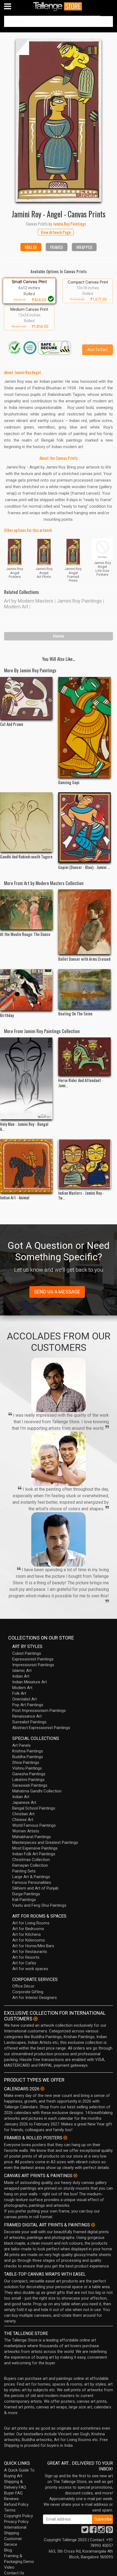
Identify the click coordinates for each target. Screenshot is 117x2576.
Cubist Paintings (27, 1653)
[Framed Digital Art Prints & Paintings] (93, 2225)
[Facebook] (93, 2531)
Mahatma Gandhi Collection (37, 1791)
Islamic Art (22, 1671)
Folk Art (19, 1693)
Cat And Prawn (12, 724)
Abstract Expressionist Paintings (41, 1728)
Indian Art (21, 1676)
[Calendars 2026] (42, 2089)
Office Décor (23, 1986)
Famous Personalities (32, 1882)
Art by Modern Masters (29, 601)
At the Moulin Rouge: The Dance (25, 934)
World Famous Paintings (34, 1825)
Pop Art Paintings (28, 1705)
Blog (8, 2550)
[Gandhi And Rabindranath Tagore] (26, 822)
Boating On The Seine (75, 1013)
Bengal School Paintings (34, 1808)
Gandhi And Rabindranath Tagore (26, 856)
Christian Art (23, 1814)
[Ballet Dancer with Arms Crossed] (85, 922)
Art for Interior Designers (35, 1998)
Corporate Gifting (28, 1992)
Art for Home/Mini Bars (33, 1946)
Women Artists (26, 1831)
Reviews (11, 2499)
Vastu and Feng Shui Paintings (39, 1905)
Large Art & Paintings (31, 1877)
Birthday (7, 1015)
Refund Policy (16, 2504)
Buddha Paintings (28, 1757)
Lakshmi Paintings (28, 1780)
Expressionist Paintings (33, 1659)
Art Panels (21, 1745)
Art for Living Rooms (31, 1923)
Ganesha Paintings (29, 1774)
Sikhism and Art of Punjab (35, 1888)
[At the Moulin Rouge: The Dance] (26, 909)
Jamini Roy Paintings (79, 601)
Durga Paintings (26, 1894)
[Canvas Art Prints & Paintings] (75, 2176)
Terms (10, 2510)
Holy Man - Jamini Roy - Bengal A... (24, 1126)
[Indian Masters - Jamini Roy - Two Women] (85, 1164)
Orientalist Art (24, 1699)
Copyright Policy (19, 2516)
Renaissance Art (27, 1716)
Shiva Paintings (26, 1762)
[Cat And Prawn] (26, 698)
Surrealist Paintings (29, 1722)
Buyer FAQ (13, 2493)
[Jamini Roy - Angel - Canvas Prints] (59, 120)
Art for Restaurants (30, 1952)
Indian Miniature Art (30, 1682)
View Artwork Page (56, 232)
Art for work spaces (30, 1969)
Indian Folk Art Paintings (34, 1854)
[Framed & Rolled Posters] (65, 2138)
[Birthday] (26, 990)
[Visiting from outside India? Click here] (36, 2019)
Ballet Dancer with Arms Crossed (84, 959)
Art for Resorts (26, 1957)
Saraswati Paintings (30, 1785)
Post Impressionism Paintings (39, 1711)
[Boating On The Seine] (85, 989)
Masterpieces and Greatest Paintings (45, 1842)
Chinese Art (23, 1820)
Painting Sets (24, 1871)
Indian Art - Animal (15, 1197)
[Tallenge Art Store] (59, 6)
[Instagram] (101, 2531)
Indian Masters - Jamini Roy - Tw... (81, 1195)
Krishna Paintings (28, 1751)
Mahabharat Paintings (32, 1837)
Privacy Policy (16, 2522)
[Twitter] (85, 2531)
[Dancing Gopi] (85, 727)
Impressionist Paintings (33, 1665)
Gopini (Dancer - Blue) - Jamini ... (84, 867)
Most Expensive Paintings (35, 1848)
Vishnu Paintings (27, 1768)
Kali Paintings (24, 1900)
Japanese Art (24, 1802)
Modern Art (16, 607)
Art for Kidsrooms (29, 1940)
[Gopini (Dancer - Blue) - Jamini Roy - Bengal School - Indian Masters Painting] (85, 827)
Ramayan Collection (30, 1865)
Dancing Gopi (69, 782)
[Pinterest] (109, 2531)
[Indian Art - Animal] (26, 1166)
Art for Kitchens (27, 1934)
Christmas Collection (31, 1860)
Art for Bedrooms (28, 1929)
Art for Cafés (24, 1963)
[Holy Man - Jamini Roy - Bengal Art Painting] (26, 1078)
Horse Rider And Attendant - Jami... (81, 1083)
